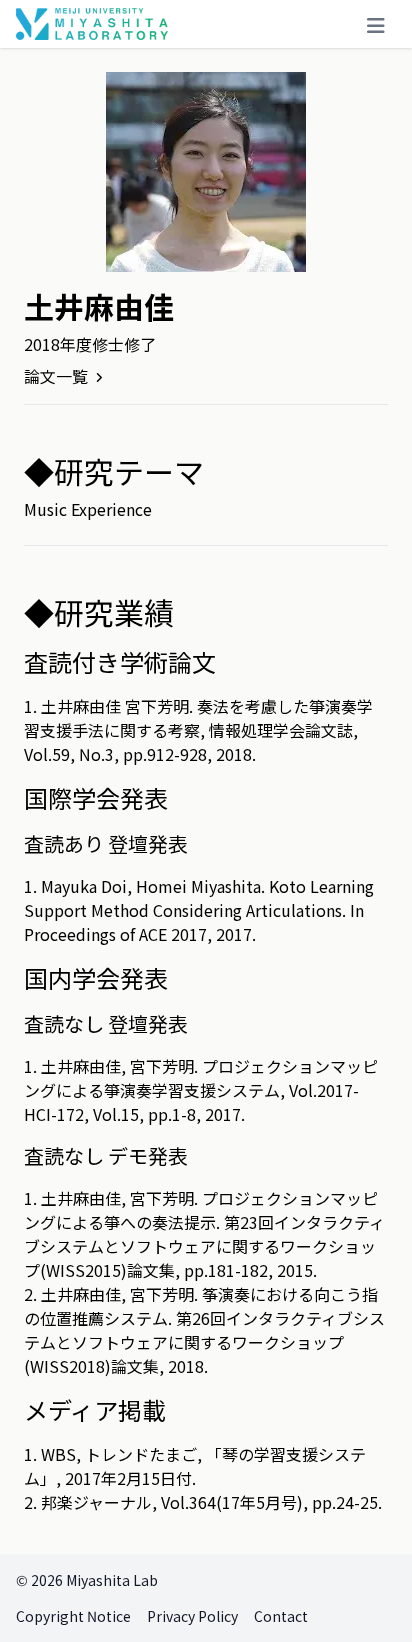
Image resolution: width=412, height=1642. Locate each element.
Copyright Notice (73, 1616)
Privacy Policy (192, 1616)
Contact (281, 1616)
